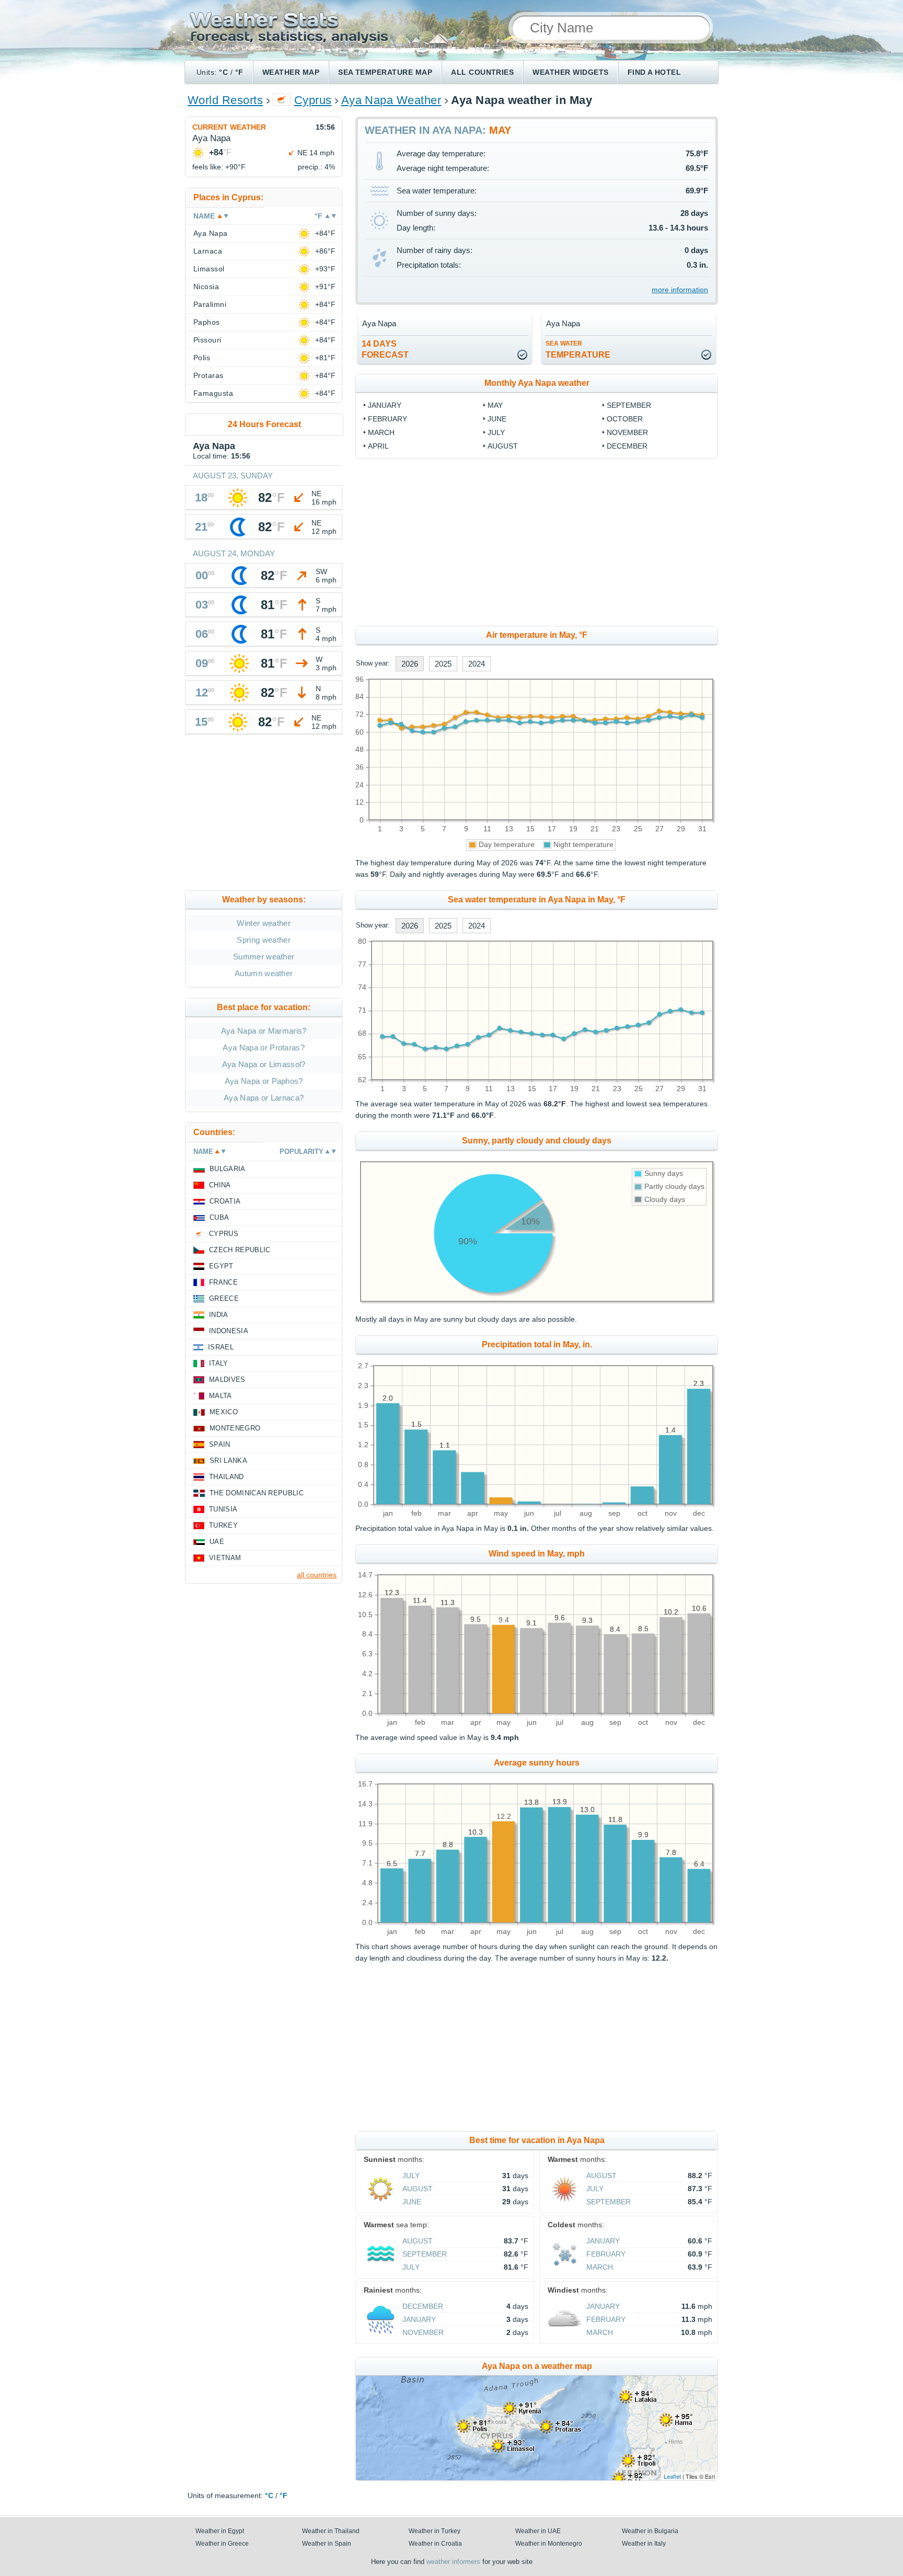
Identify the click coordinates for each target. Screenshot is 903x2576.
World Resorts (225, 100)
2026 (410, 664)
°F (239, 72)
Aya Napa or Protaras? (264, 1047)
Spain (220, 1444)
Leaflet (672, 2476)
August (503, 446)
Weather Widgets (570, 72)
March (381, 432)
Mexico (224, 1412)
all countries (317, 1575)
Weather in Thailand (331, 2531)
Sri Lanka (228, 1461)
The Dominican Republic (257, 1493)
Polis (202, 358)
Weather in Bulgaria (650, 2531)
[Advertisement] (622, 542)
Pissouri (207, 340)
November (627, 432)
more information (680, 290)
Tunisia (223, 1509)
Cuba (219, 1217)
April (378, 446)
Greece (224, 1298)
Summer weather (264, 957)
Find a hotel (655, 72)
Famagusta (213, 393)
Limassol (209, 269)
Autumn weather (264, 973)
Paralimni (210, 304)
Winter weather (263, 923)
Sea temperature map (385, 72)
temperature (578, 350)
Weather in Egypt (220, 2531)
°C (223, 72)
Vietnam (225, 1558)
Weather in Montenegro (549, 2544)
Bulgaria (228, 1169)
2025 (443, 664)
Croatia (225, 1201)
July (496, 432)
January (385, 405)
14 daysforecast (385, 349)
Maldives (227, 1379)
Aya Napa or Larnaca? (264, 1098)
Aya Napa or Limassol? (264, 1064)
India (219, 1315)
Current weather (229, 127)
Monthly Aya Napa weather (537, 383)
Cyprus (313, 100)
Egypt (221, 1266)
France (223, 1282)
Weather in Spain (327, 2544)
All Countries (482, 72)
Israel (221, 1347)
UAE (217, 1542)
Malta (221, 1396)
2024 (477, 664)
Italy (219, 1363)
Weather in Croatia (435, 2544)
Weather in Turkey (435, 2531)
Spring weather (263, 940)
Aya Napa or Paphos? (264, 1081)
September (629, 405)
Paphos (207, 322)
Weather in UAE (538, 2531)
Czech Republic (240, 1250)
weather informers (453, 2562)
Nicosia (206, 287)
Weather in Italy (644, 2544)
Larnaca (208, 251)
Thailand (227, 1477)
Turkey (223, 1525)
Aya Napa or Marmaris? (264, 1031)
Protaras (209, 375)
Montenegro (235, 1428)
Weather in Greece (222, 2544)
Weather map (291, 72)
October (625, 419)
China (220, 1185)
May (495, 405)
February (387, 419)
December (627, 446)
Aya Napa (211, 233)
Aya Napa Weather (391, 100)
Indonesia (229, 1331)
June (497, 419)
